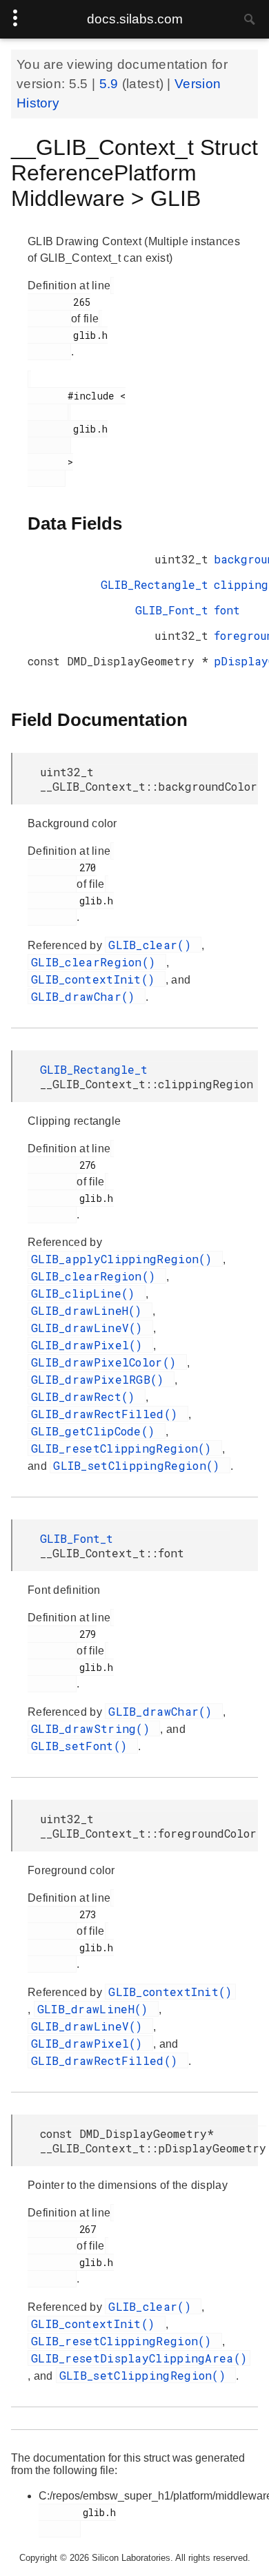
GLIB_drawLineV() (90, 1328)
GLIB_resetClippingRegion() (125, 1448)
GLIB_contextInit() (97, 979)
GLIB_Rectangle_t (155, 584)
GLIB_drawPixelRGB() (101, 1379)
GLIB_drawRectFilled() (108, 1414)
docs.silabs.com (135, 19)
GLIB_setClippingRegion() (140, 1465)
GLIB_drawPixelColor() (107, 1362)
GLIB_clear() (153, 945)
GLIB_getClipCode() (97, 1431)
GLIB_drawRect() (87, 1396)
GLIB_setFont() (83, 1746)
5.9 (111, 84)
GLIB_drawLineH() (90, 1310)
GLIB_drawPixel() (90, 1345)
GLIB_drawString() (94, 1728)
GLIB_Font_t (172, 610)
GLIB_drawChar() (87, 996)
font (227, 610)
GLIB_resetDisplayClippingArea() (139, 2358)
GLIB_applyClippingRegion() (125, 1259)
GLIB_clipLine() (87, 1293)
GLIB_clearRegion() (97, 962)
